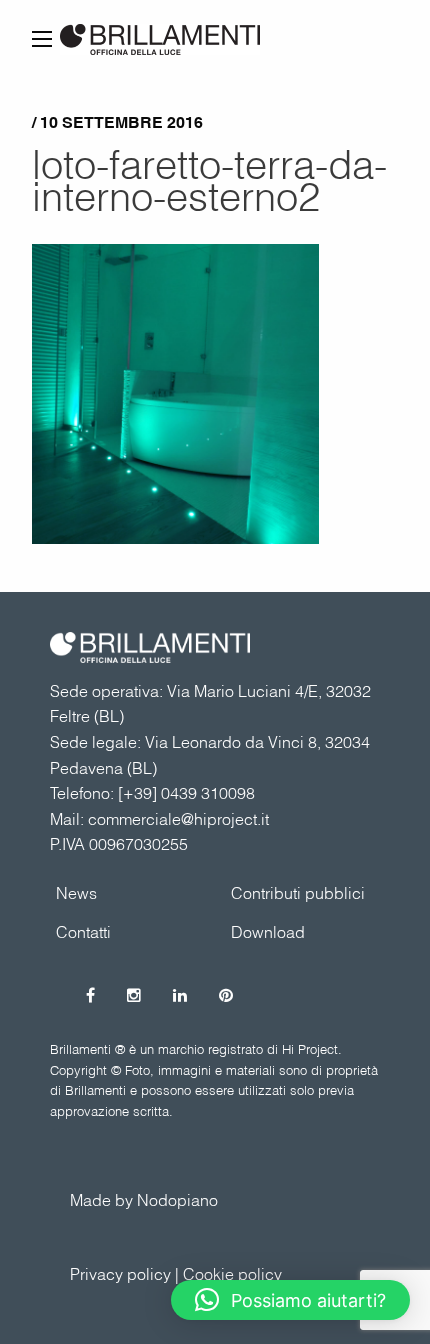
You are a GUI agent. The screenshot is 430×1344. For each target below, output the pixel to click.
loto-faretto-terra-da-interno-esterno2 (209, 180)
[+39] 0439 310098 (186, 793)
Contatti (83, 932)
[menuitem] (302, 893)
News (76, 893)
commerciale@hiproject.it (178, 819)
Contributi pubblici (298, 893)
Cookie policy (232, 1274)
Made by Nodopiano (144, 1200)
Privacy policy (120, 1274)
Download (268, 932)
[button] (290, 1300)
